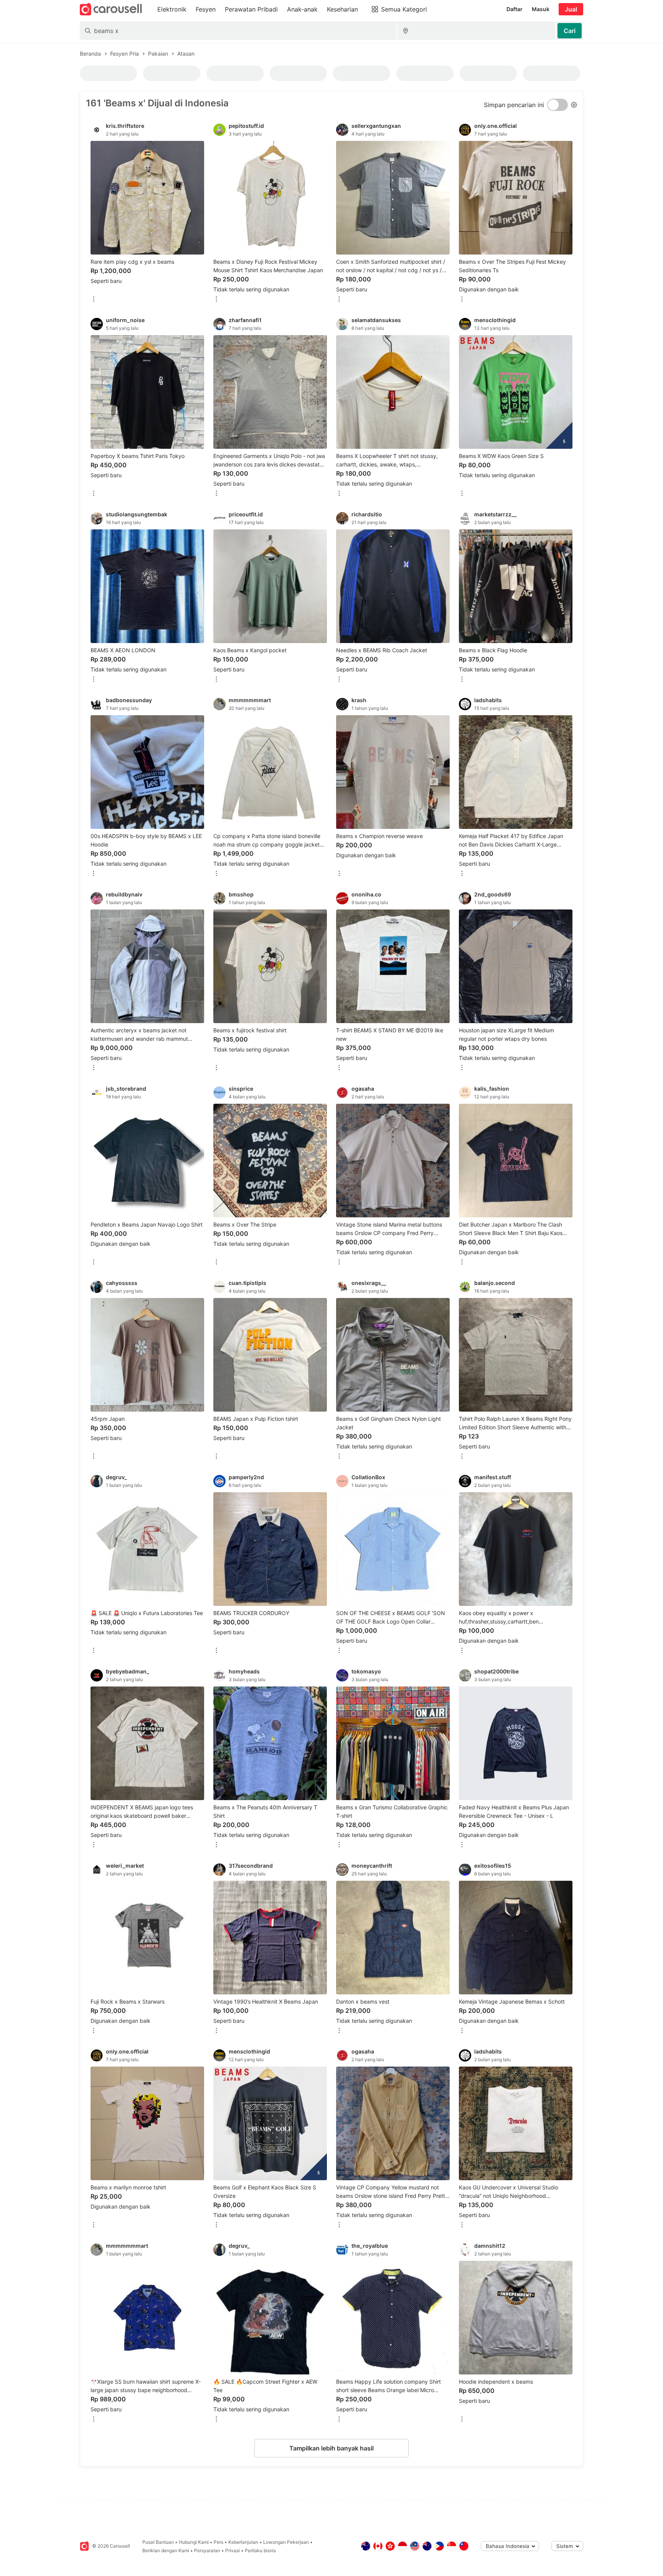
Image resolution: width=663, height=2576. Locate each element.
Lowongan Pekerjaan (286, 2542)
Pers (219, 2542)
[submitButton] (570, 31)
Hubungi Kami (194, 2542)
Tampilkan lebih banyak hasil (331, 2448)
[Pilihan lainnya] (94, 300)
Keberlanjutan (243, 2542)
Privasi (233, 2550)
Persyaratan (207, 2550)
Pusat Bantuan (158, 2542)
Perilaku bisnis (260, 2550)
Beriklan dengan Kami (166, 2550)
